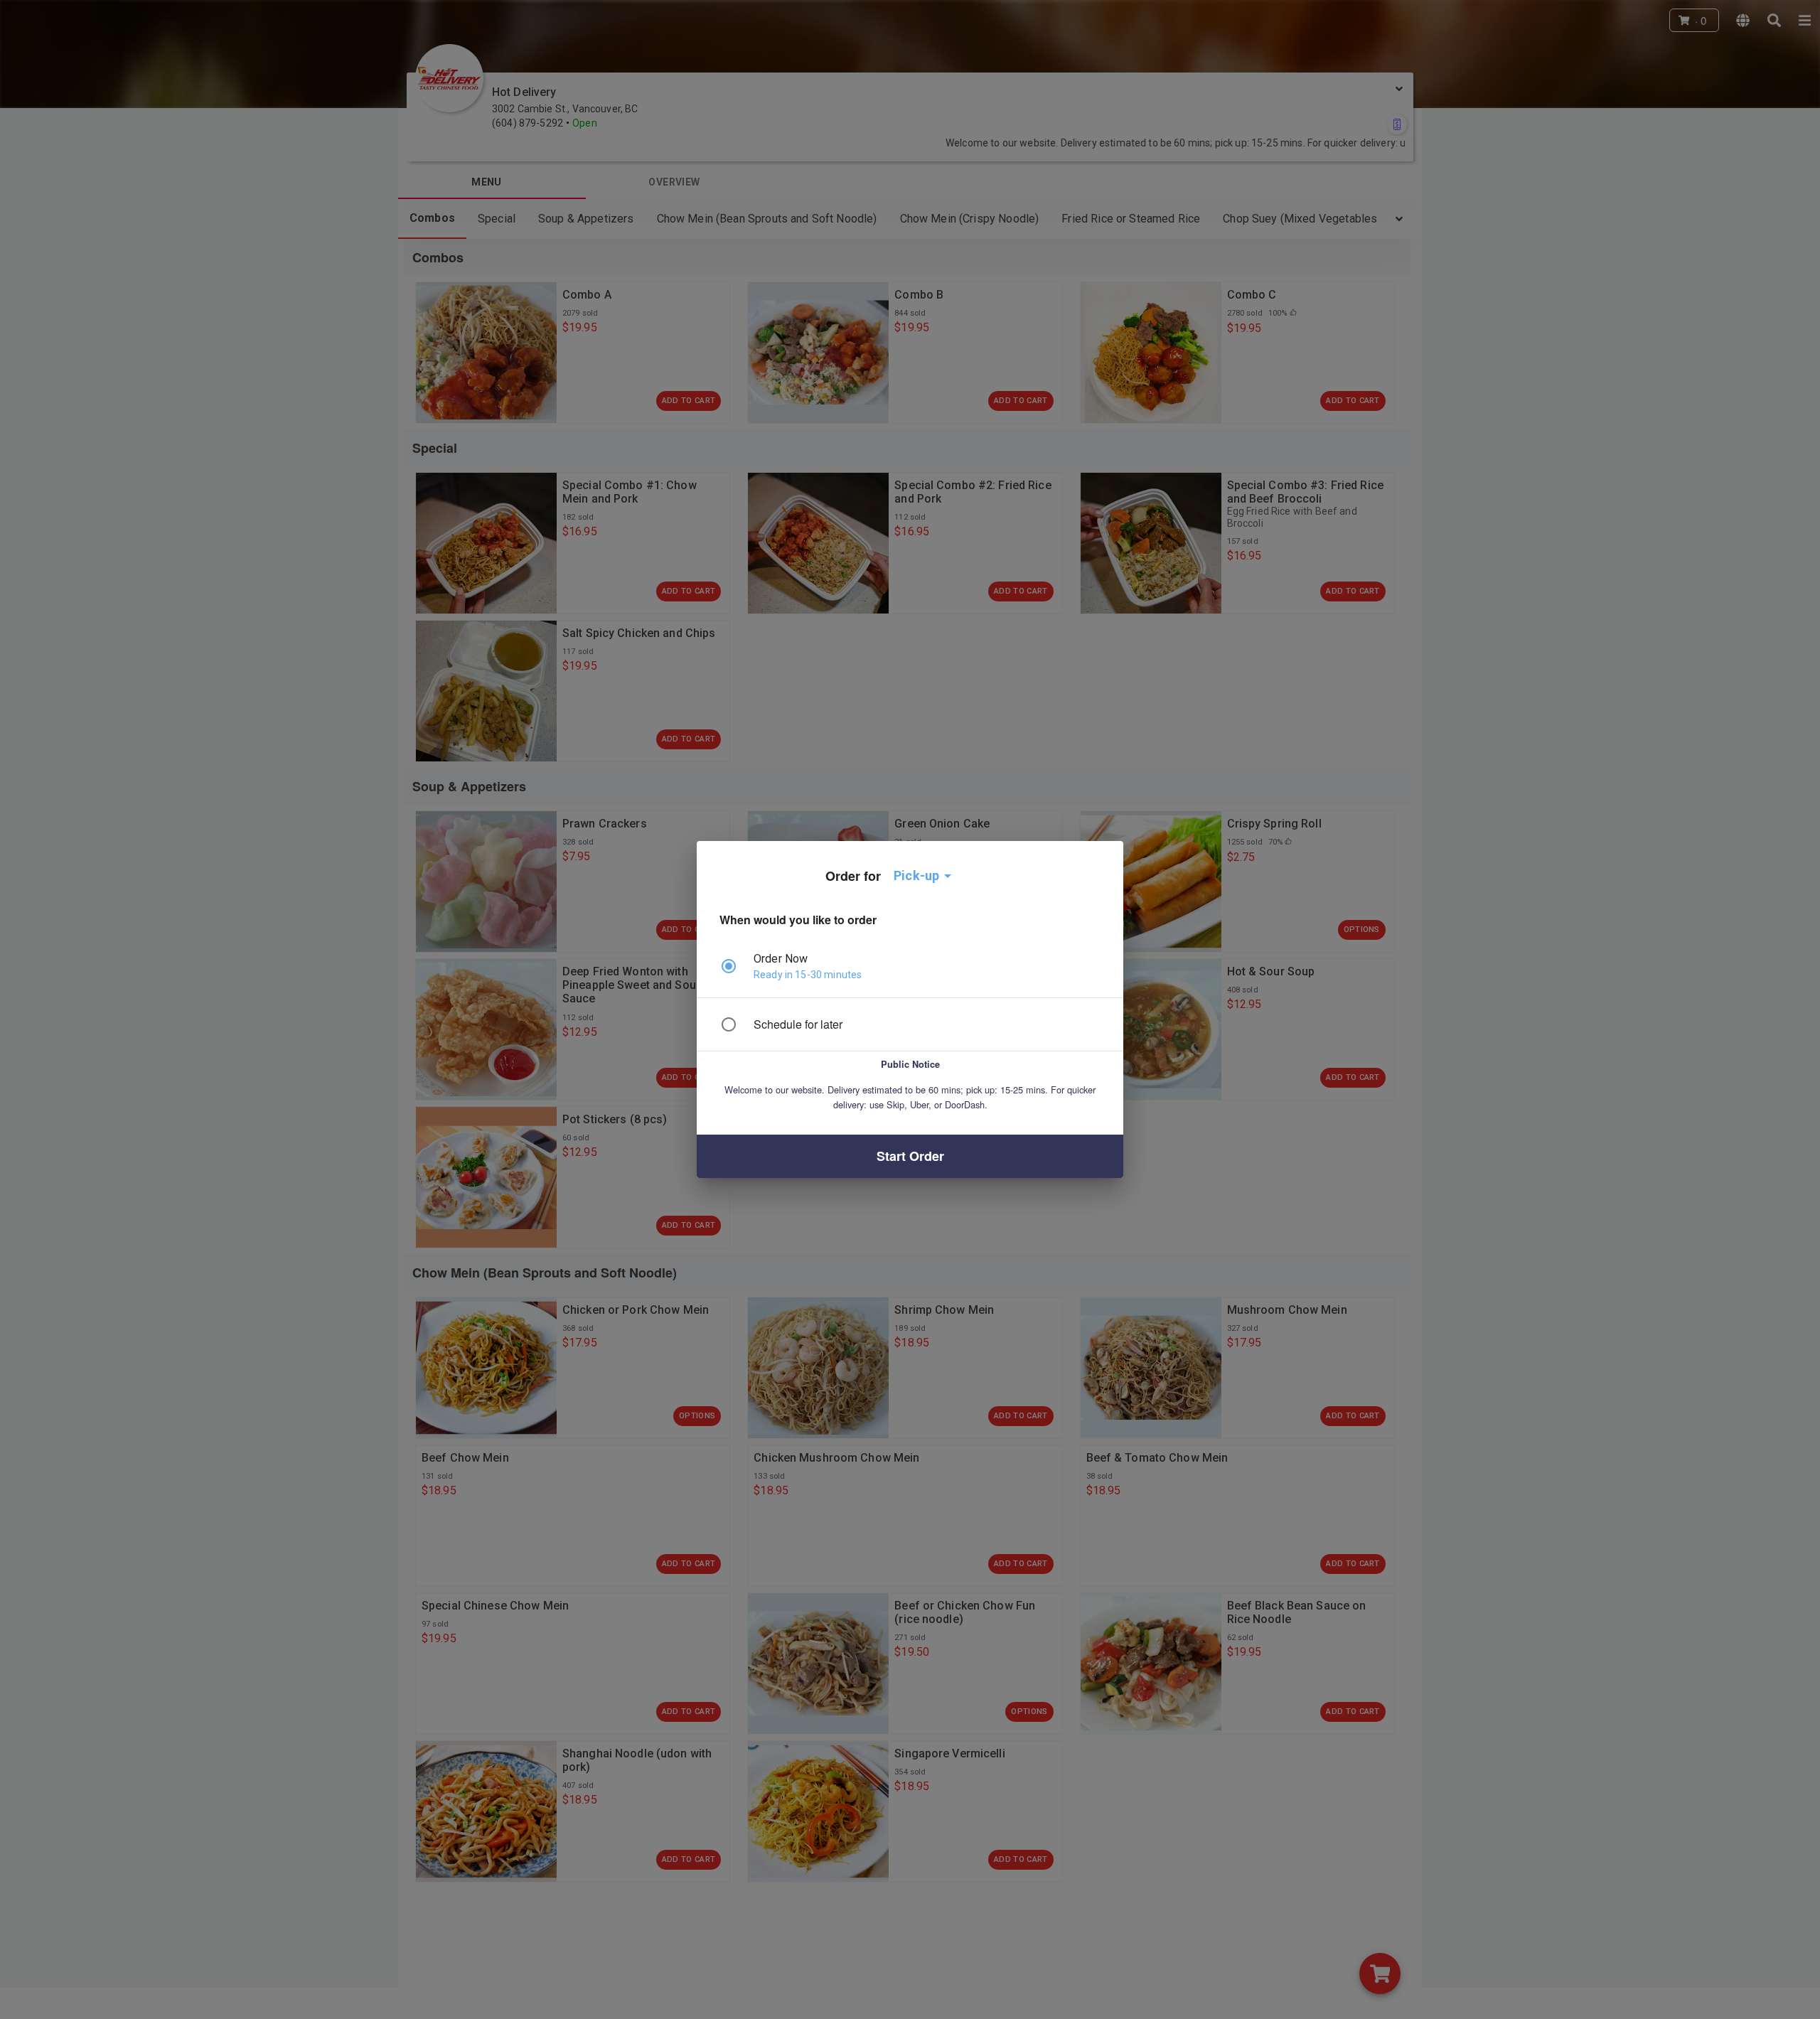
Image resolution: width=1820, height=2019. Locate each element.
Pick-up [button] (916, 875)
